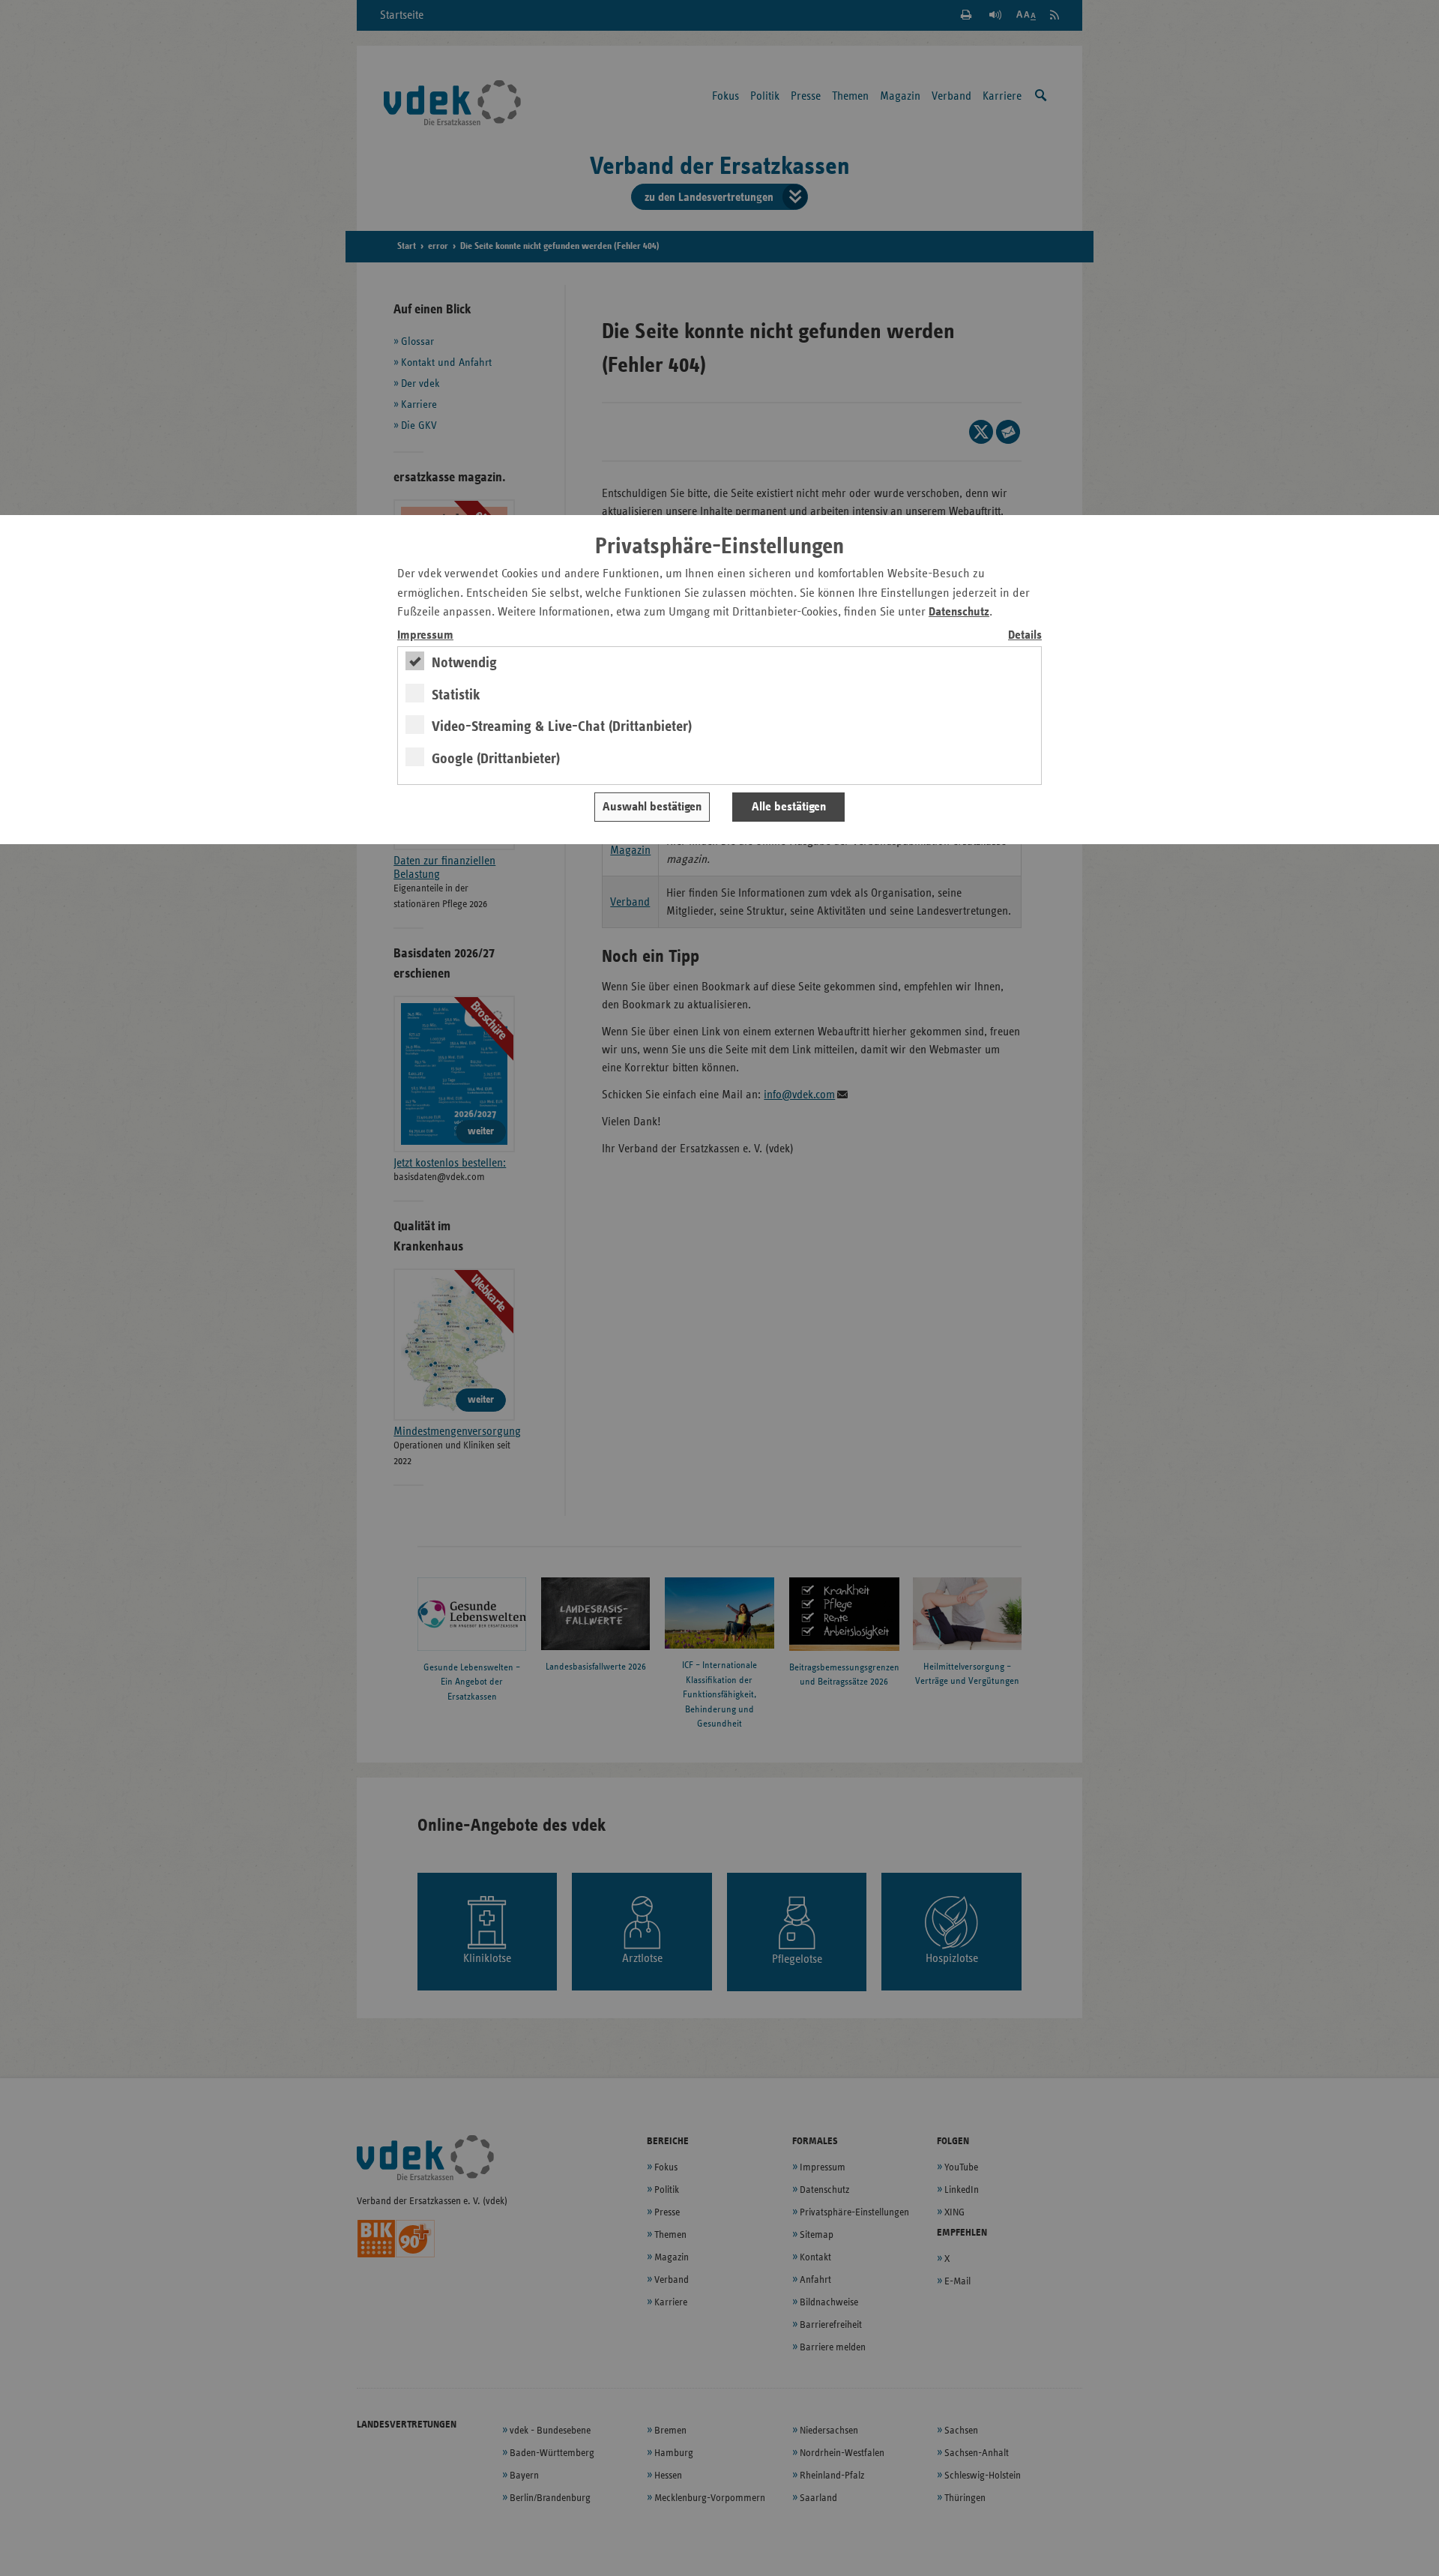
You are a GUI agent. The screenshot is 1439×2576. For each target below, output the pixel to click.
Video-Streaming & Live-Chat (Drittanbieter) (562, 726)
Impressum (425, 635)
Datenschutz (959, 612)
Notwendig (464, 663)
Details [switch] (1025, 635)
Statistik (456, 695)
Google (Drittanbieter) (496, 759)
